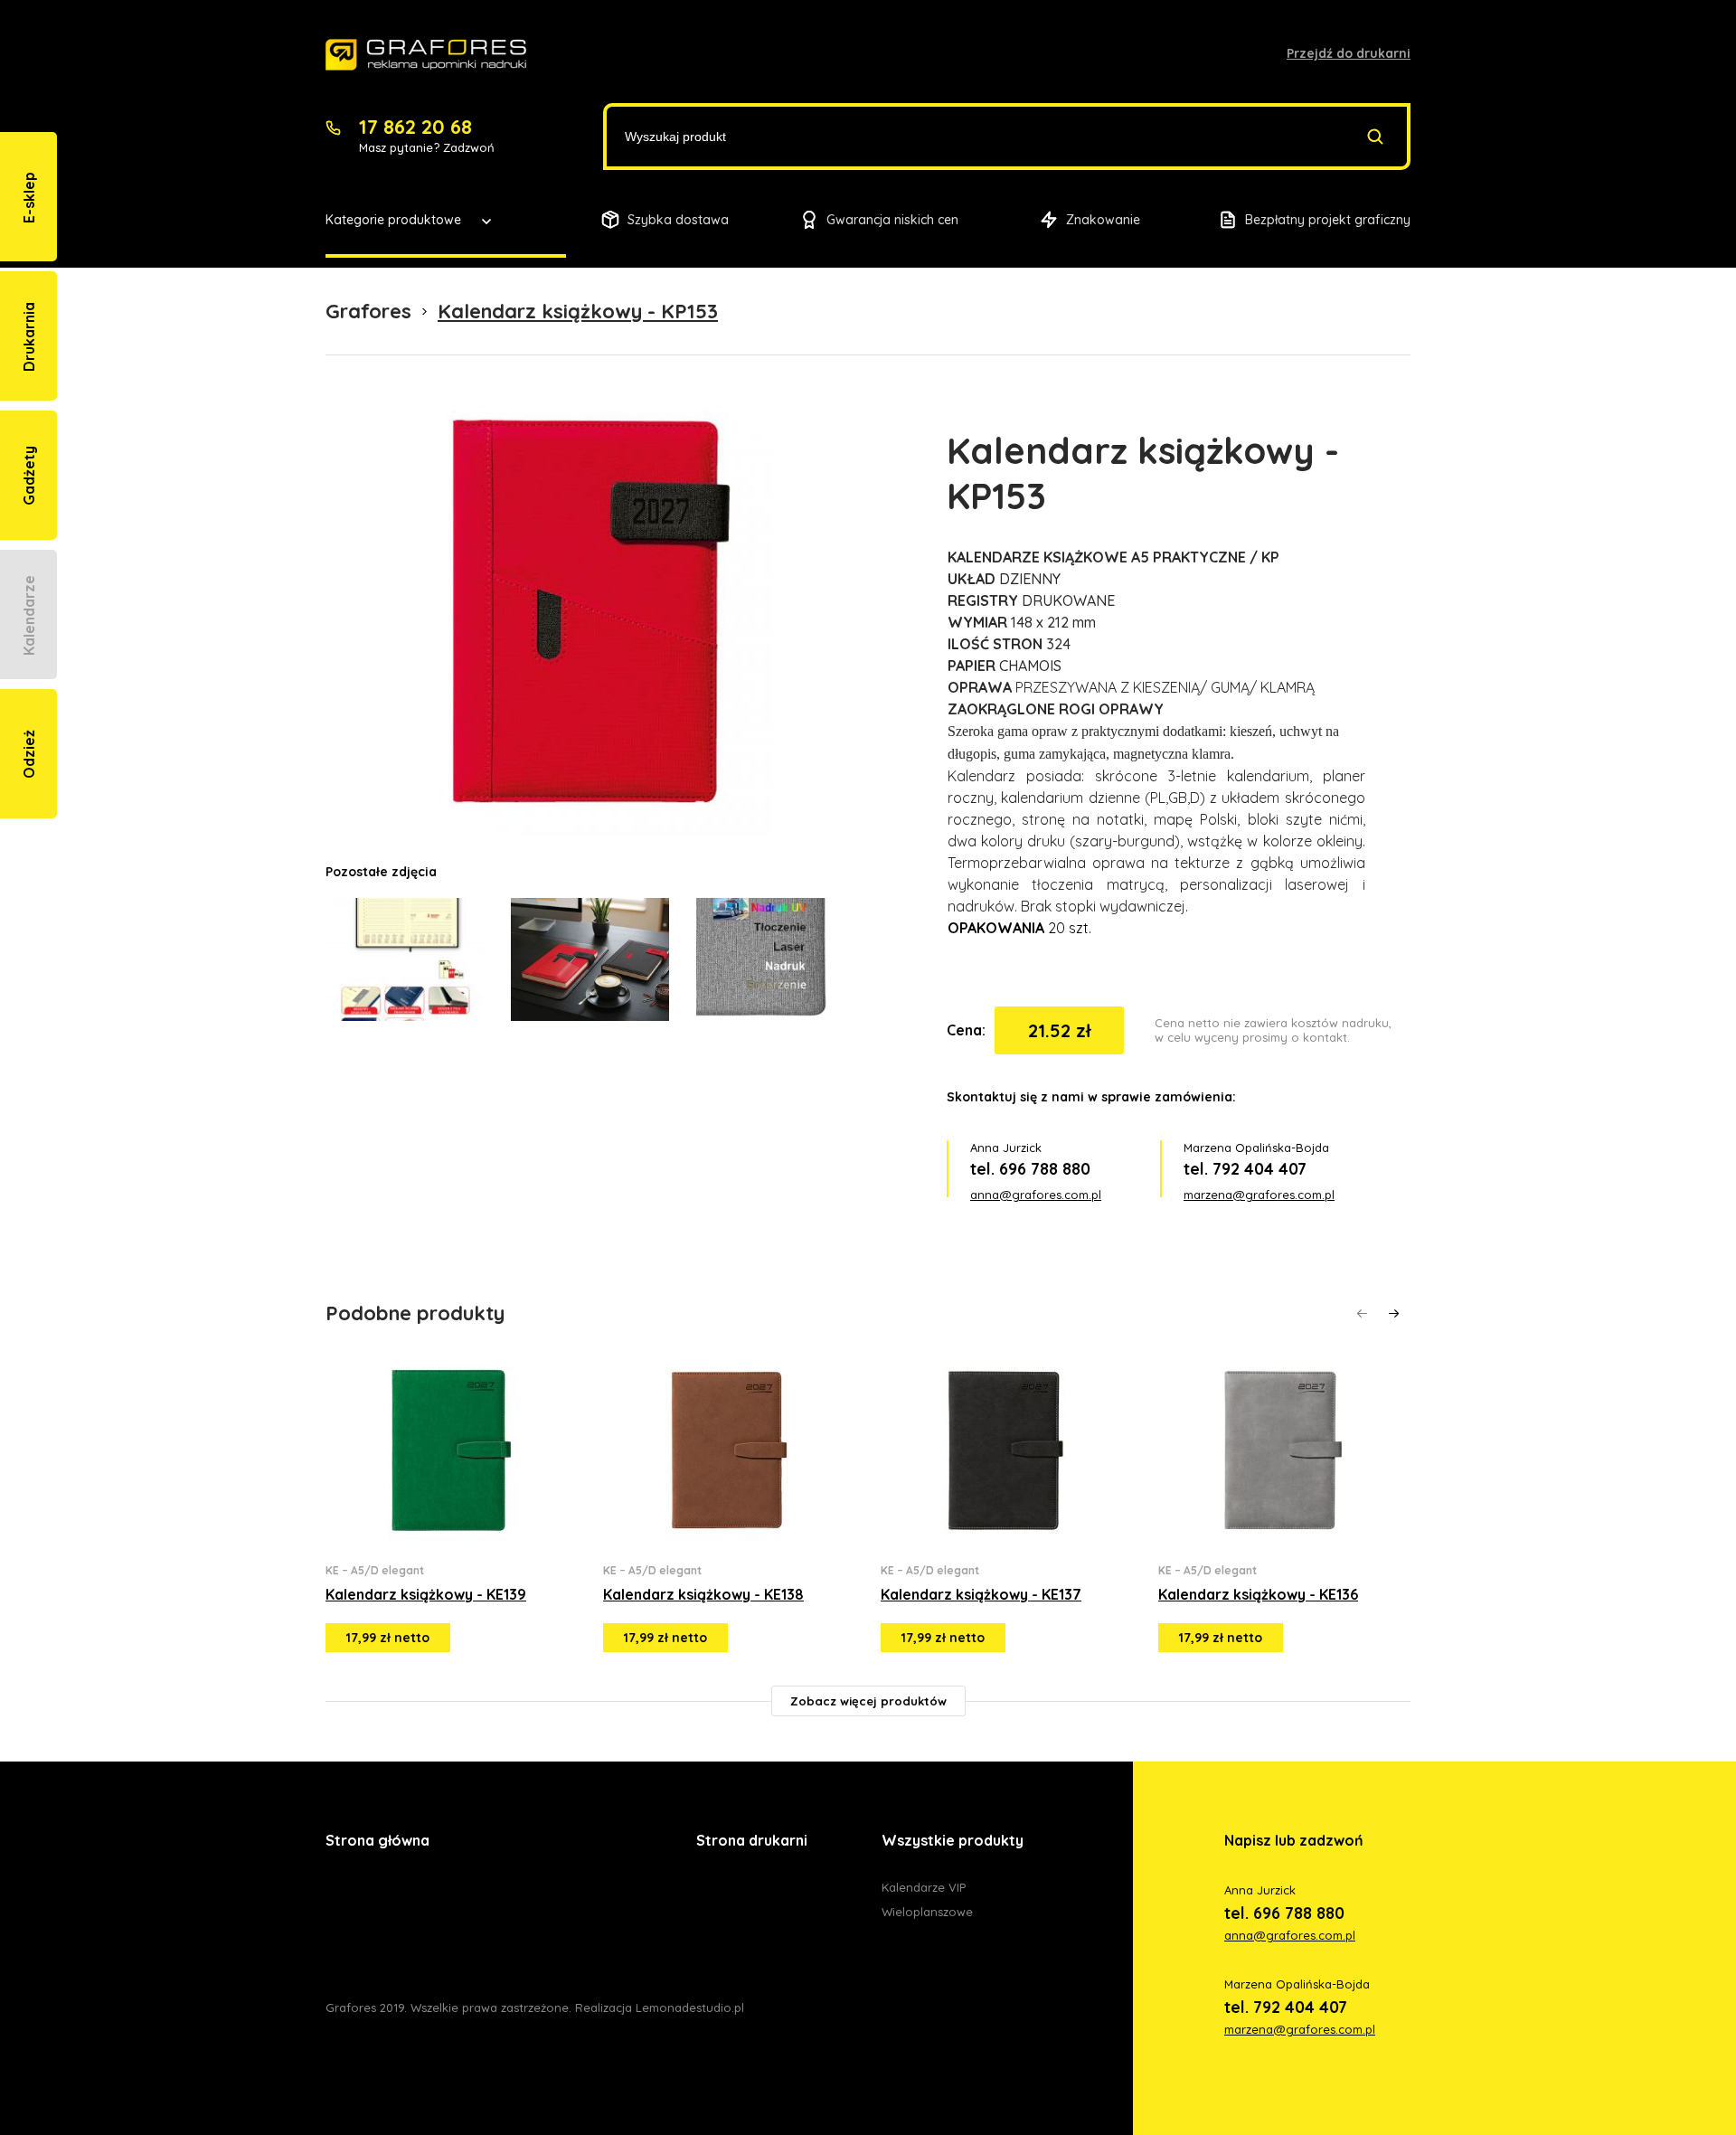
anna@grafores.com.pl (1036, 1195)
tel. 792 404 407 (1245, 1169)
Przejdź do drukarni (1349, 53)
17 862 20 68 (415, 127)
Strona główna (377, 1840)
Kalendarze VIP (924, 1887)
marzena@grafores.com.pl (1259, 1195)
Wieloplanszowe (927, 1912)
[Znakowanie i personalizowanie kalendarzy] (426, 55)
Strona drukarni (752, 1840)
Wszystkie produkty (953, 1840)
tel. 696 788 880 (1030, 1169)
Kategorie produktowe (393, 220)
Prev (1362, 1313)
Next (1394, 1313)
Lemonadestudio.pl (690, 2007)
